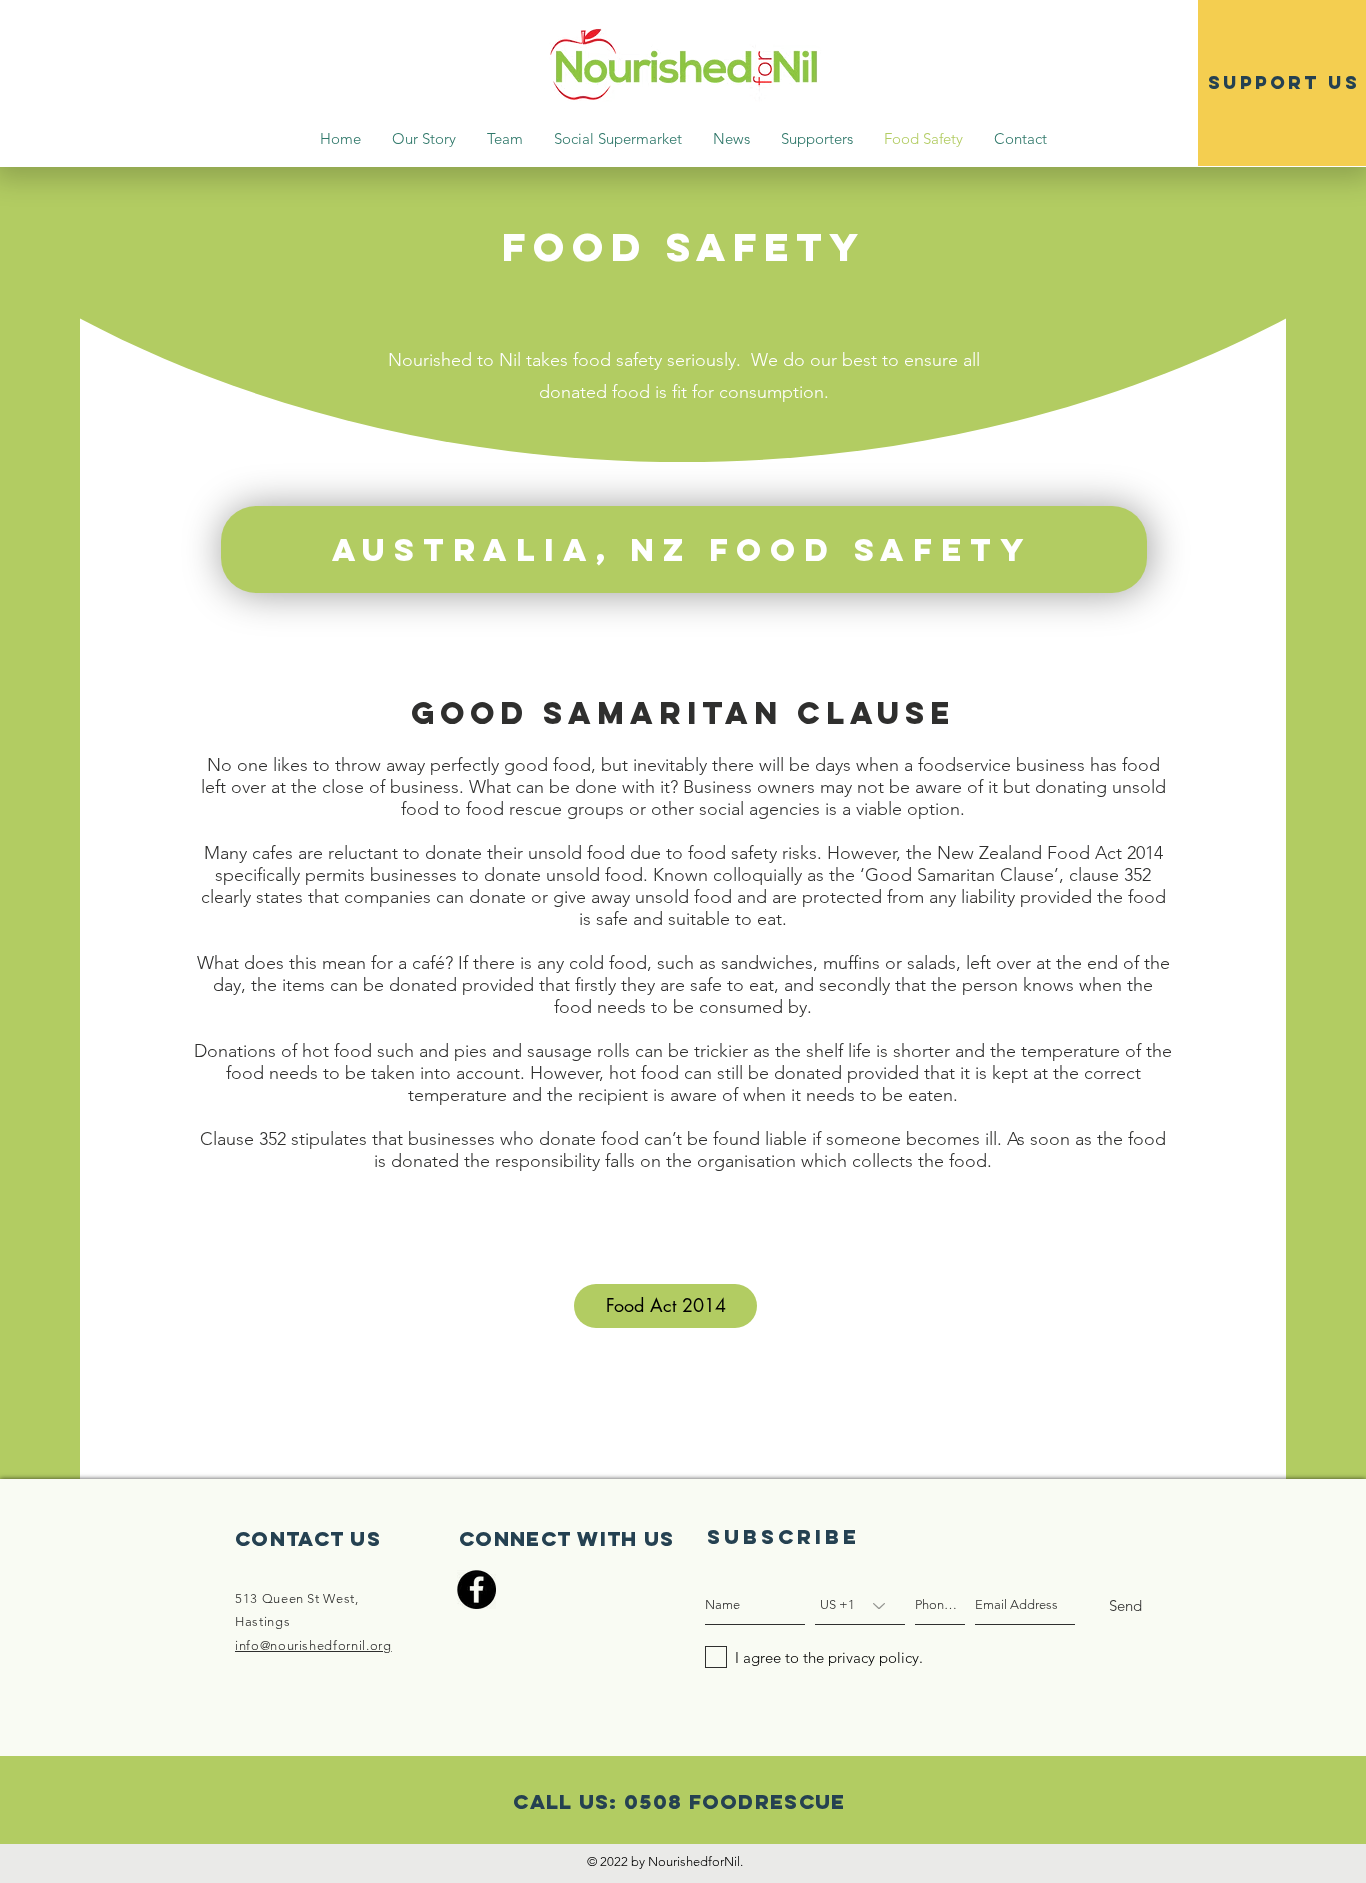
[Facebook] (476, 1589)
